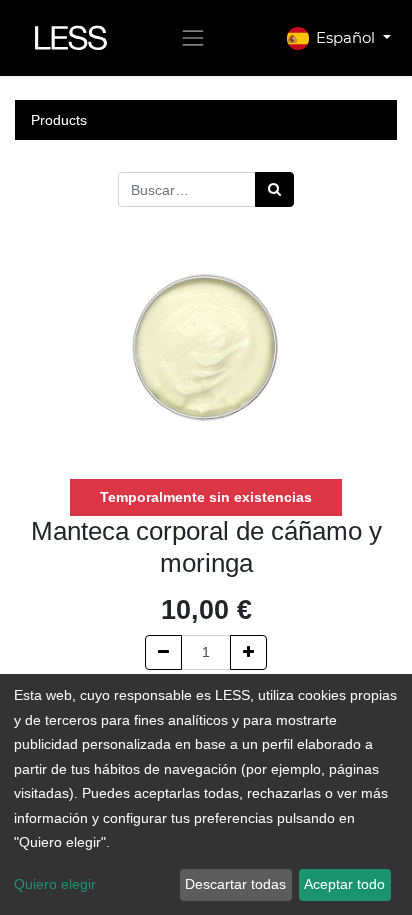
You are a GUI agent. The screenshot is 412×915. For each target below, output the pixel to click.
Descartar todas (235, 884)
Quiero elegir (55, 884)
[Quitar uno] (163, 652)
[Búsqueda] (274, 189)
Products (59, 120)
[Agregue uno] (248, 652)
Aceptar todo (344, 884)
